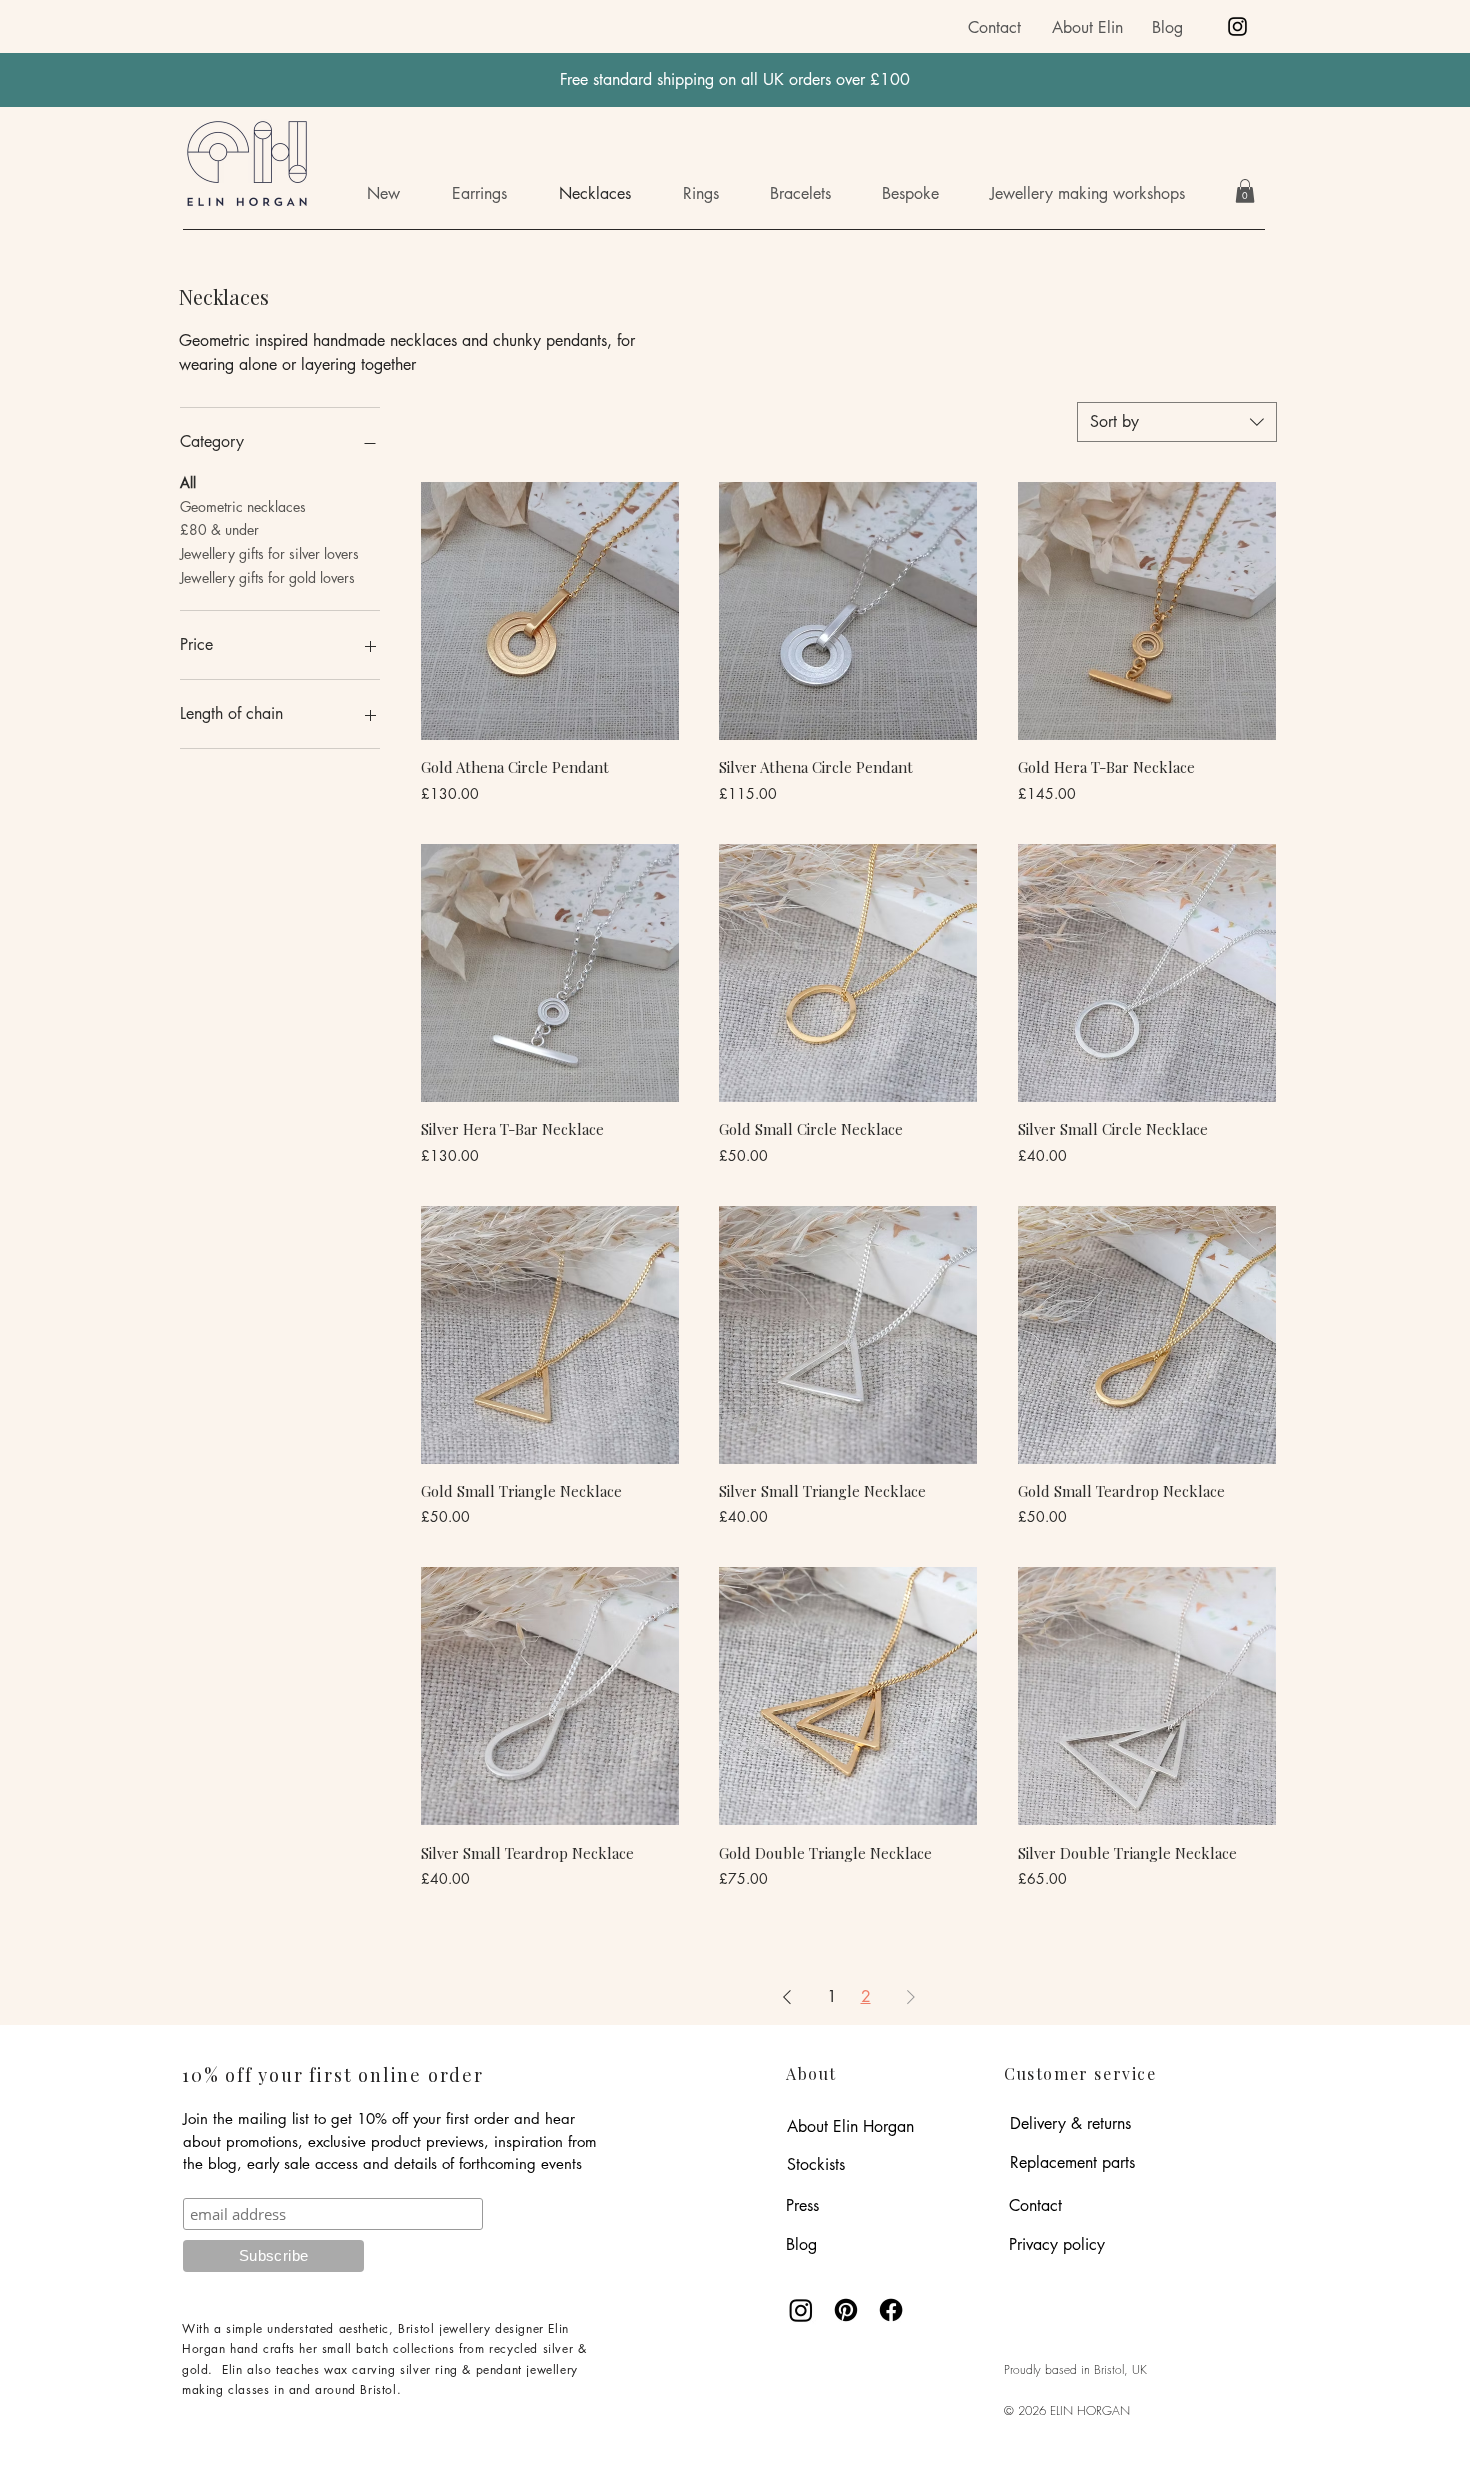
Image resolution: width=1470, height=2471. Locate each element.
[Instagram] (1237, 26)
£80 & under (219, 529)
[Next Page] (911, 1997)
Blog (1167, 27)
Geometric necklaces (243, 506)
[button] (1102, 194)
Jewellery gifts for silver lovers (269, 553)
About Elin (1087, 27)
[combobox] (1177, 422)
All (188, 482)
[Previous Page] (787, 1997)
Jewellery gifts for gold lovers (267, 577)
